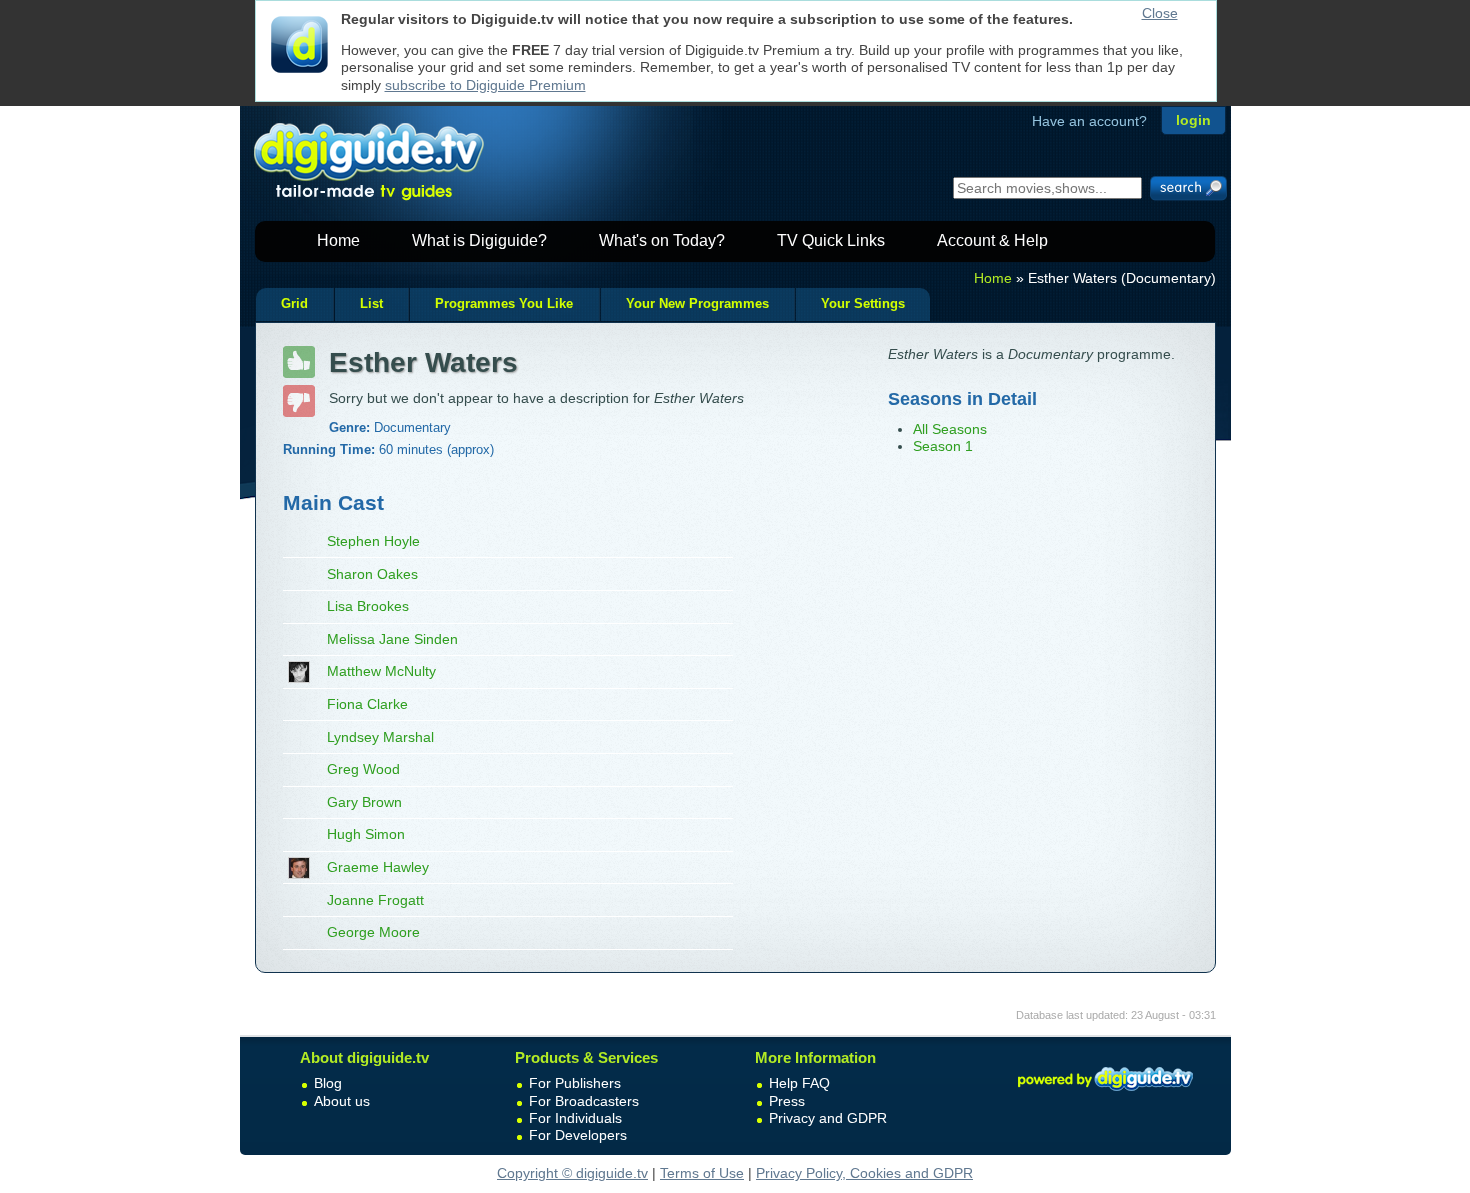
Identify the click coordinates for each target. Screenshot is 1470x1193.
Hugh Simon (366, 834)
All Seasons (950, 429)
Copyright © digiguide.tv (572, 1173)
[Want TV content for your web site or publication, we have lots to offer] (1105, 1094)
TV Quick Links (831, 240)
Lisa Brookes (368, 606)
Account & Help (992, 240)
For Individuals (575, 1118)
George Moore (373, 932)
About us (342, 1101)
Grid (294, 304)
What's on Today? (662, 240)
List (371, 304)
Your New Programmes (697, 304)
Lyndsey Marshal (380, 737)
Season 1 (943, 446)
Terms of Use (702, 1173)
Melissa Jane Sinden (392, 639)
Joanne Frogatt (375, 900)
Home (338, 240)
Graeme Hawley (378, 867)
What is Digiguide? (479, 240)
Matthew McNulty (381, 671)
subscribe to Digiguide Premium (485, 85)
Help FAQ (799, 1083)
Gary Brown (364, 802)
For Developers (578, 1135)
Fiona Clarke (367, 704)
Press (787, 1101)
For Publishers (575, 1083)
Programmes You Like (504, 304)
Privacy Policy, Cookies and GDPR (864, 1173)
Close (1160, 13)
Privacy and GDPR (828, 1118)
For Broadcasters (584, 1101)
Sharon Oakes (372, 574)
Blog (328, 1083)
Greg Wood (363, 769)
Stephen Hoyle (373, 541)
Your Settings (863, 304)
